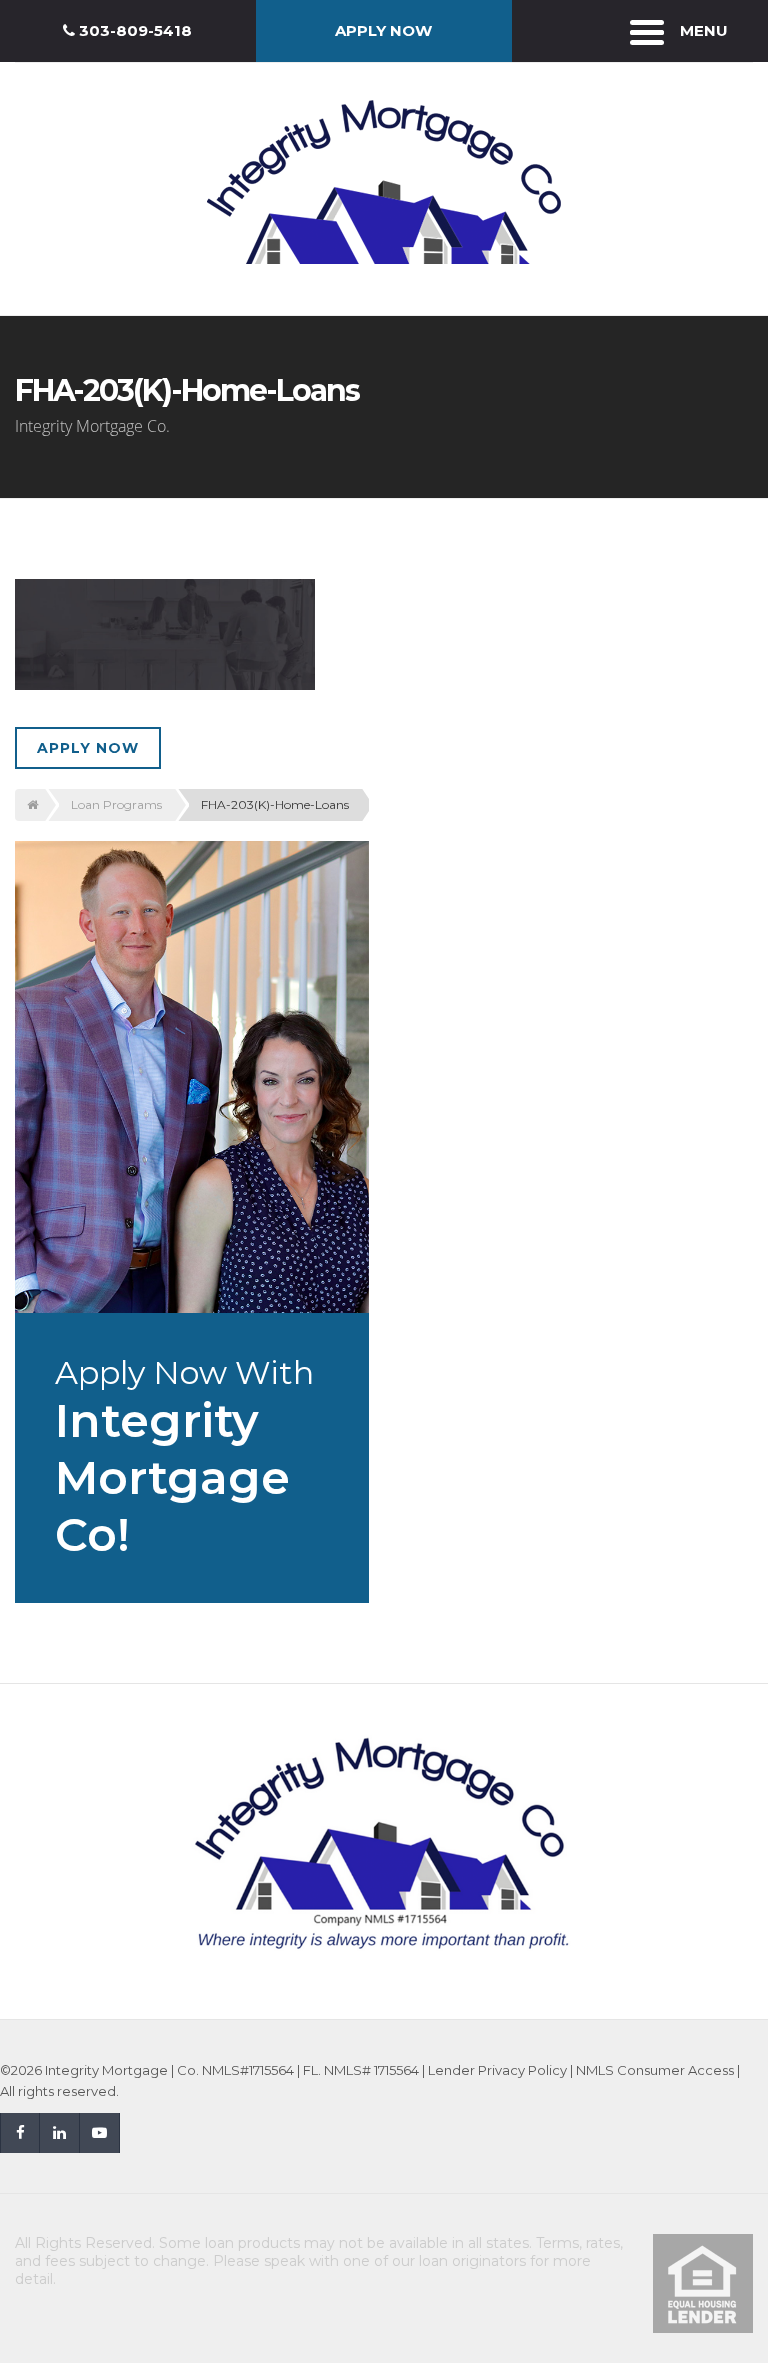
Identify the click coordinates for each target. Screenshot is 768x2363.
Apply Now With (184, 1458)
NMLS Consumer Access (655, 2070)
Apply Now (88, 748)
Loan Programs (116, 804)
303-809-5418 (133, 30)
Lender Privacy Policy (497, 2070)
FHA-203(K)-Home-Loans (275, 804)
